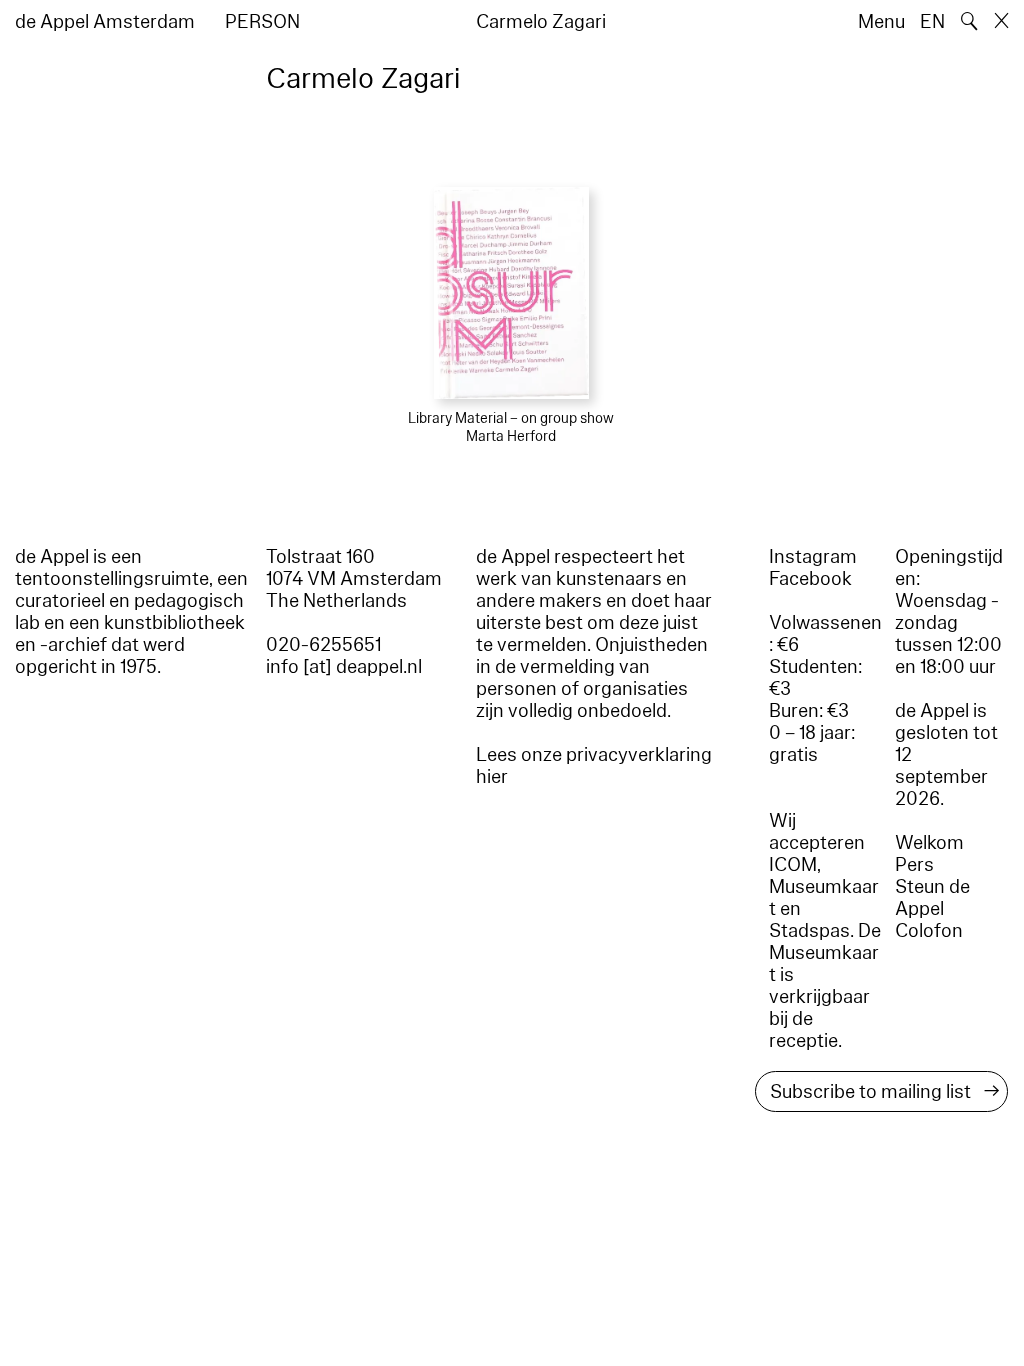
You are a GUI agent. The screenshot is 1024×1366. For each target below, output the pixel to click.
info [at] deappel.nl (344, 667)
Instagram (813, 557)
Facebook (810, 579)
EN (932, 22)
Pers (914, 865)
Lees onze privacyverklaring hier (594, 766)
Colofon (929, 931)
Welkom (929, 843)
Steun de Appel (932, 898)
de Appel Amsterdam (105, 22)
